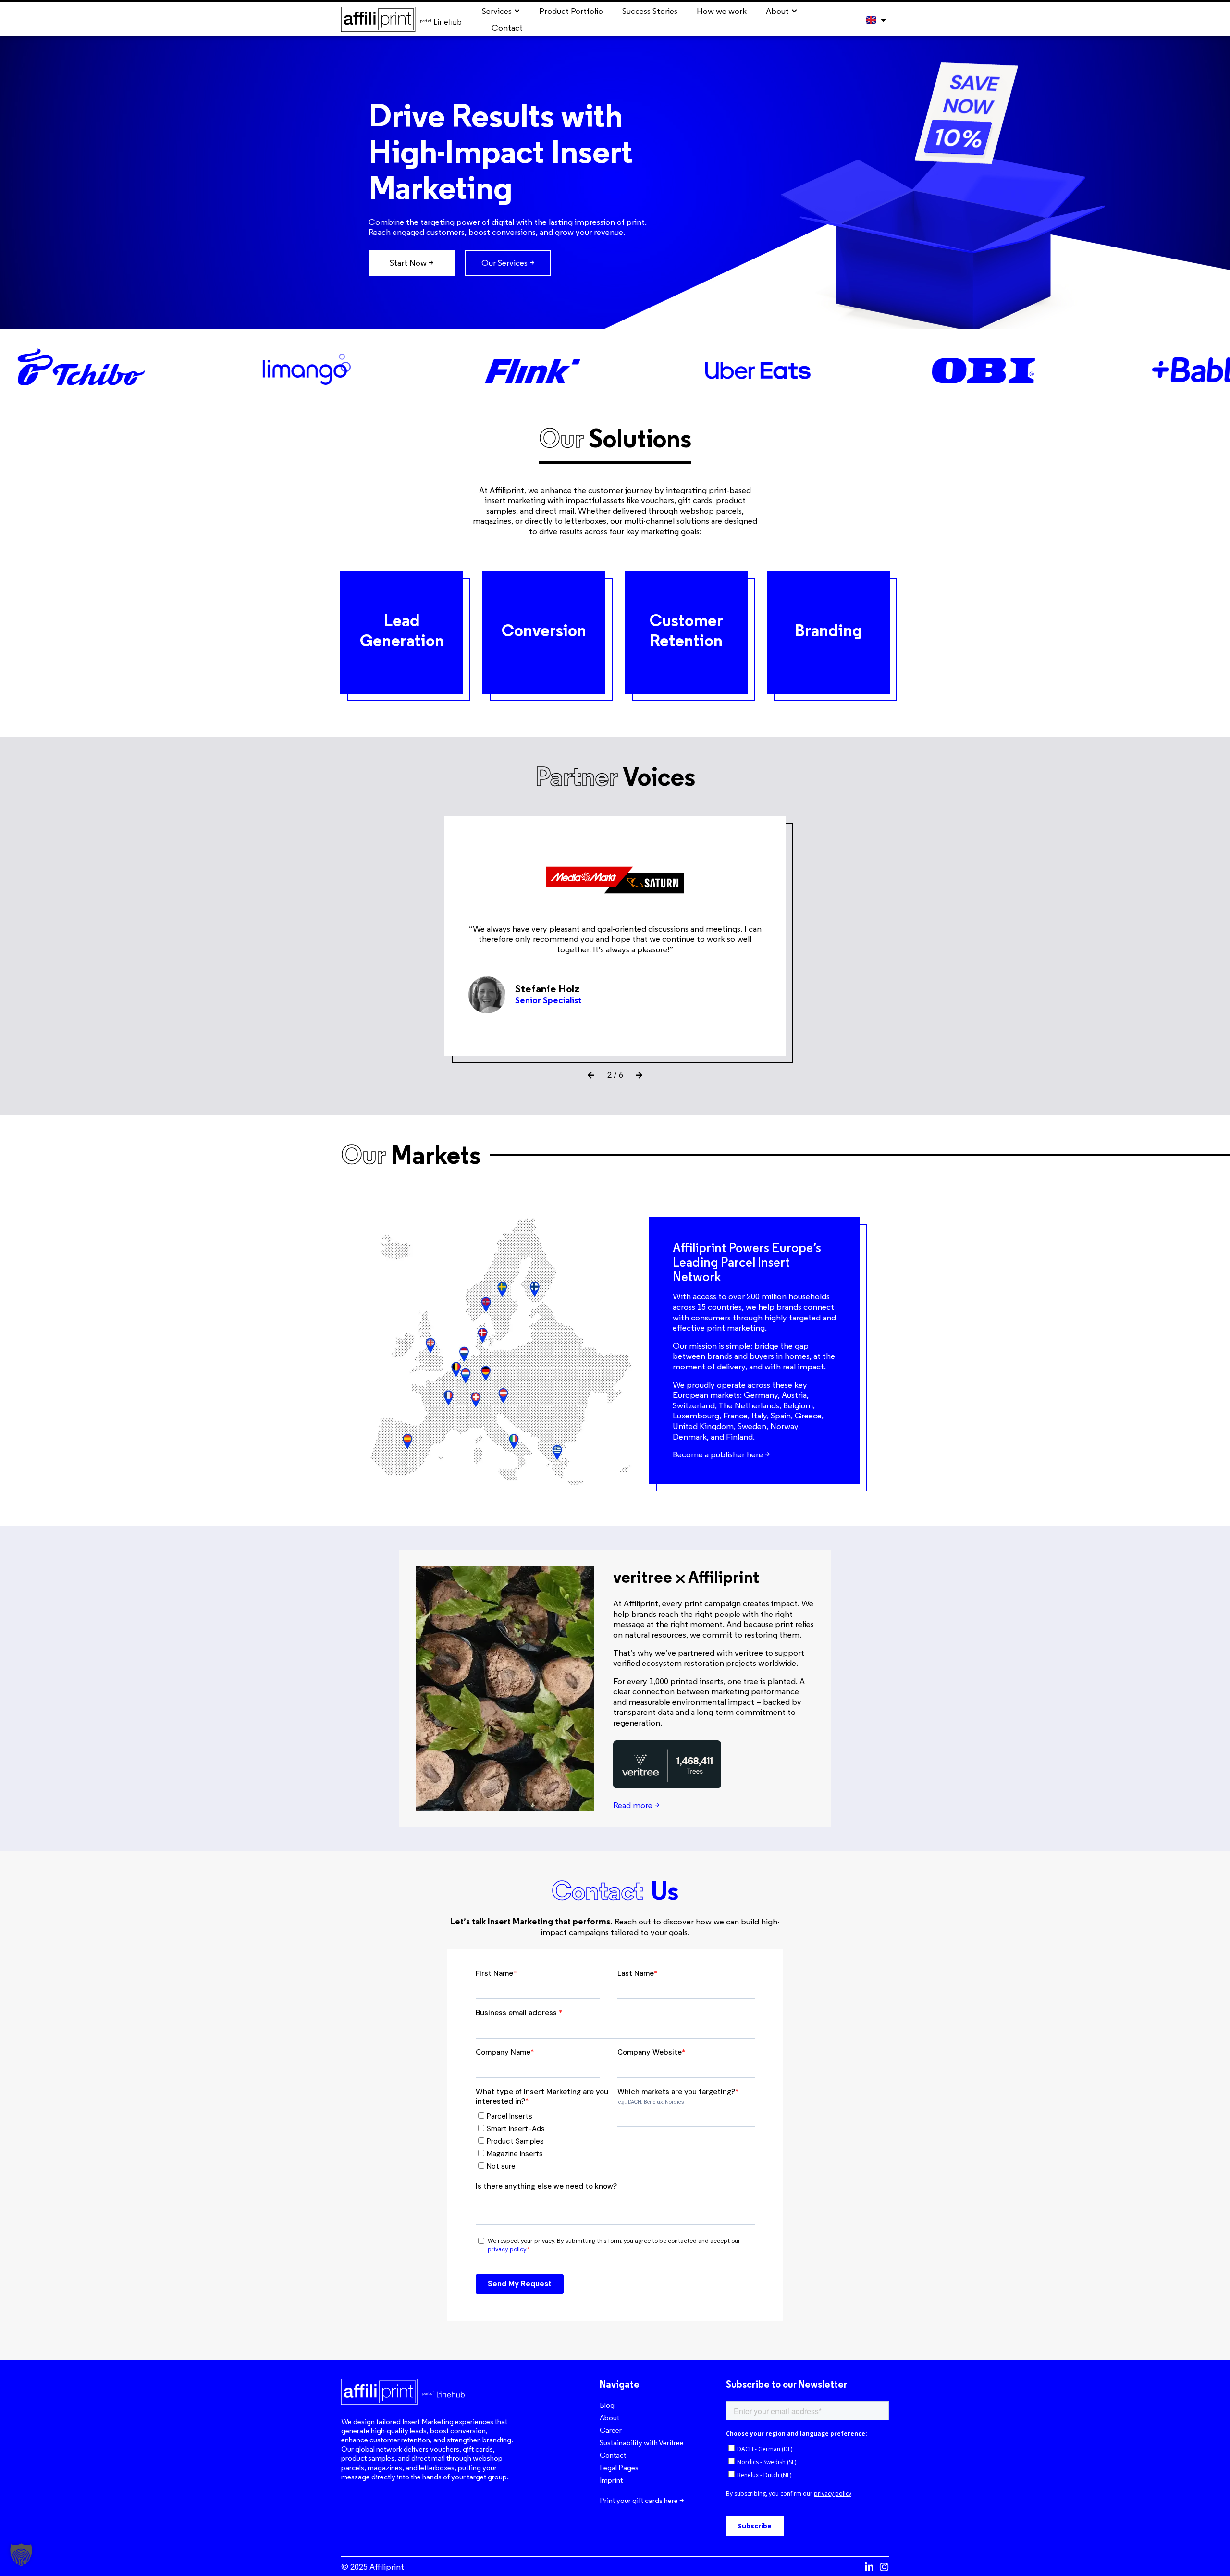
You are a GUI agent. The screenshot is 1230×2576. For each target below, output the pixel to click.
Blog (607, 2405)
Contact (613, 2455)
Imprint (611, 2480)
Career (611, 2430)
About (609, 2418)
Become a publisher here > (721, 1454)
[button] (591, 1075)
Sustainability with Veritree (642, 2443)
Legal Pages (619, 2468)
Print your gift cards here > (642, 2500)
